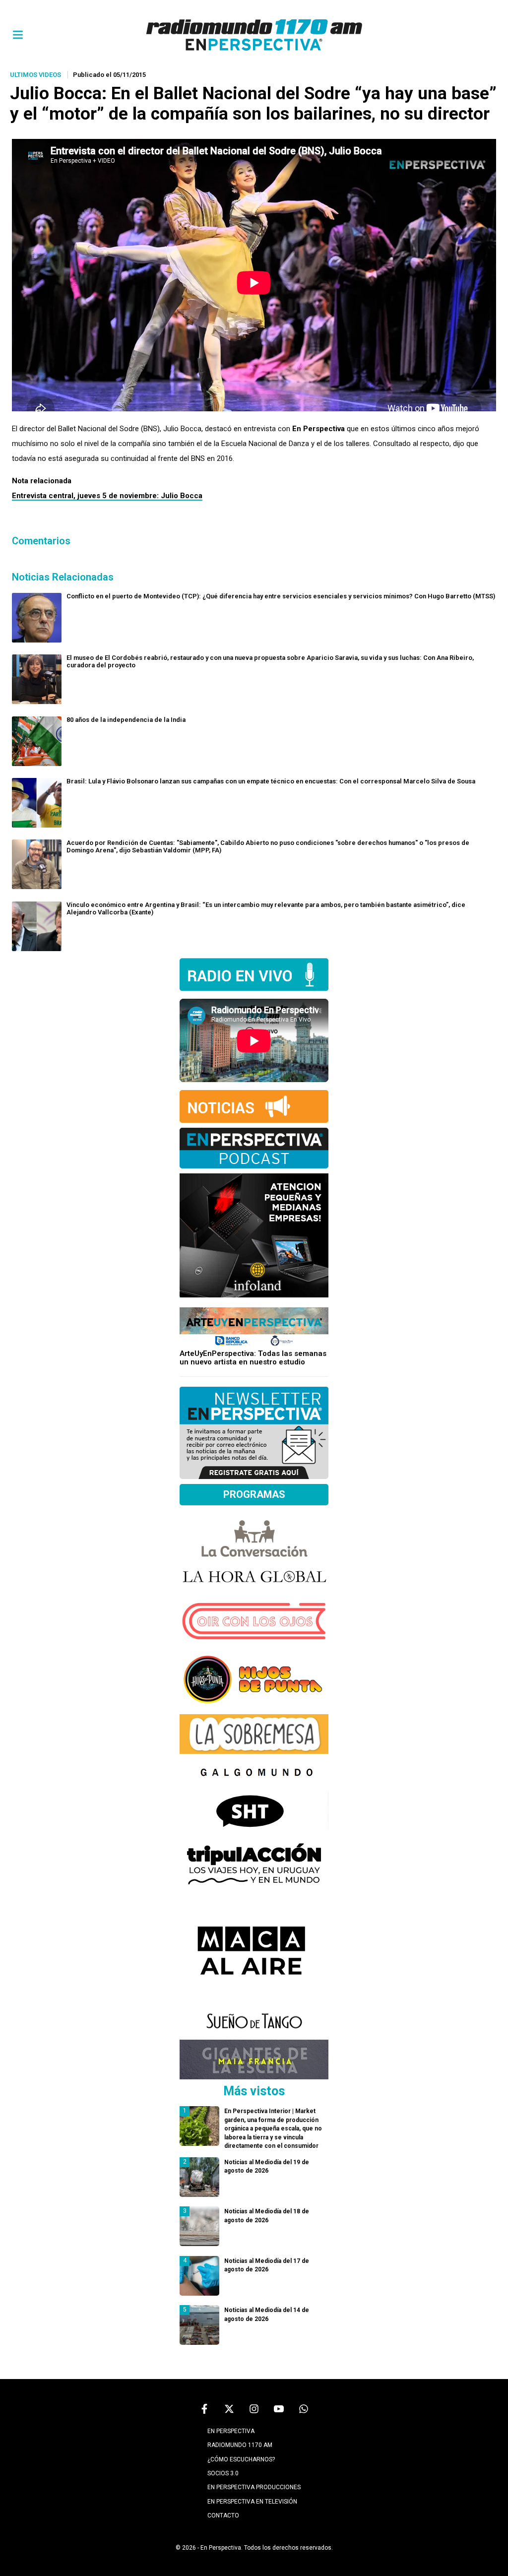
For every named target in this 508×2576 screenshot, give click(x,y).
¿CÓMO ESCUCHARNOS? (241, 2459)
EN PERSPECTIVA (231, 2431)
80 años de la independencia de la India (126, 720)
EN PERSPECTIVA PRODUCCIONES (254, 2487)
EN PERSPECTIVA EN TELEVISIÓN (252, 2502)
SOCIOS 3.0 (223, 2473)
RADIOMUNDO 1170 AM (240, 2445)
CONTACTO (223, 2515)
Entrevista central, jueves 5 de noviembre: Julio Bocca (107, 496)
